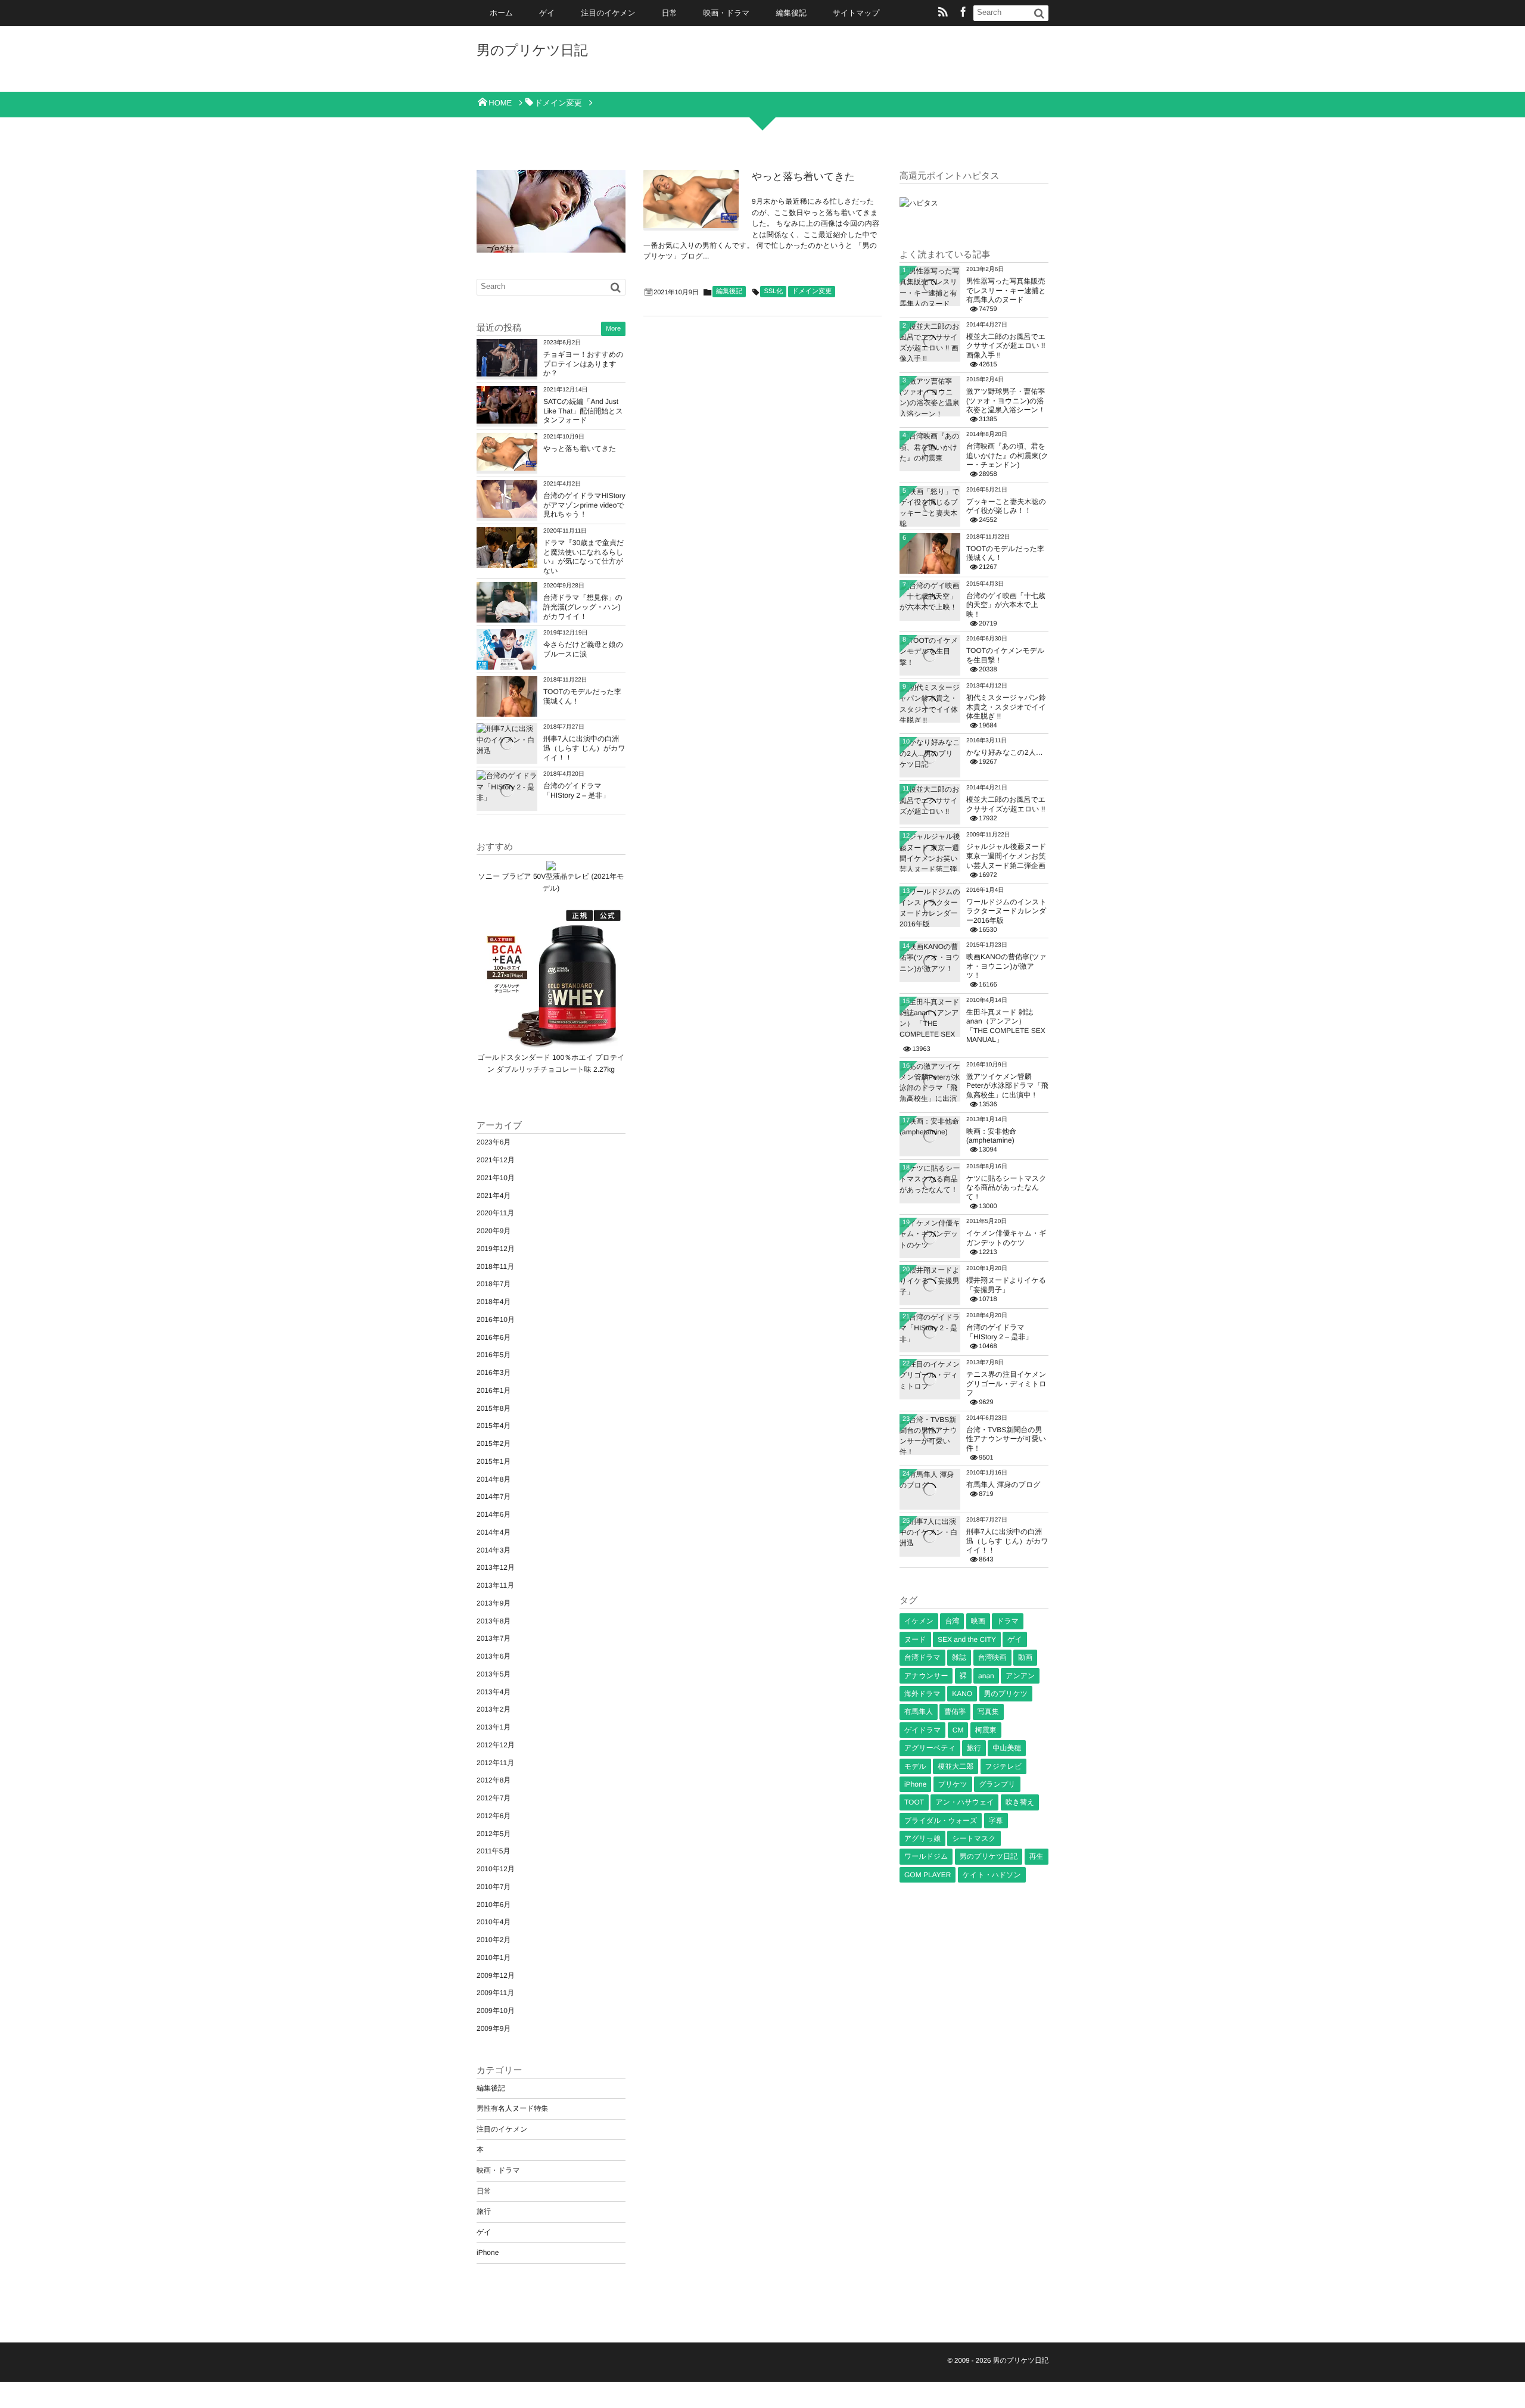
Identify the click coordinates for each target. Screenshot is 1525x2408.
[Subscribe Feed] (943, 13)
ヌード (915, 1639)
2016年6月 (494, 1337)
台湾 (952, 1621)
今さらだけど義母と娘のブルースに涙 (583, 649)
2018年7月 (494, 1284)
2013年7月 (494, 1638)
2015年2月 (494, 1443)
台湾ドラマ (922, 1657)
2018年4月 (494, 1302)
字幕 (996, 1821)
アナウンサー (926, 1676)
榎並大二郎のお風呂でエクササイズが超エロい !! (1006, 804)
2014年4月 (494, 1532)
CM (958, 1730)
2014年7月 (494, 1497)
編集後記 (791, 13)
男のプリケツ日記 (532, 50)
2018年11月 (495, 1267)
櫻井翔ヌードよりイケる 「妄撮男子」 (1006, 1285)
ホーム (501, 13)
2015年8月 (494, 1408)
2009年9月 (494, 2029)
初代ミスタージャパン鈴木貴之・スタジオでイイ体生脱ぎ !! (1006, 707)
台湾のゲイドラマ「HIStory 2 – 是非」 (576, 791)
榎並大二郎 (956, 1766)
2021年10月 (496, 1178)
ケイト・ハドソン (992, 1875)
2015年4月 (494, 1426)
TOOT (914, 1802)
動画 (1025, 1657)
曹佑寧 (955, 1712)
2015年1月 (494, 1461)
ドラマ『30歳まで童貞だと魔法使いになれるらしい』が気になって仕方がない (583, 557)
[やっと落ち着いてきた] (691, 199)
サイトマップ (856, 13)
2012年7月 (494, 1798)
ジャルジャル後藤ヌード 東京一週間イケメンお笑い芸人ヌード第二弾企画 (1006, 856)
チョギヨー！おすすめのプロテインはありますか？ (583, 364)
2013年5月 (494, 1674)
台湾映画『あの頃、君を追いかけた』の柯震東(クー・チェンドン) (1007, 455)
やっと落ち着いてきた (803, 177)
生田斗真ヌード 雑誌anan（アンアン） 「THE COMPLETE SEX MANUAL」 (1006, 1026)
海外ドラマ (922, 1694)
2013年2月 (494, 1709)
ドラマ (1008, 1621)
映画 (978, 1621)
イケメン (919, 1621)
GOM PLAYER (928, 1875)
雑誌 (959, 1657)
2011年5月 (493, 1851)
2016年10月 (496, 1320)
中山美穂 (1007, 1748)
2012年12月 (496, 1745)
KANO (962, 1694)
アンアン (1020, 1676)
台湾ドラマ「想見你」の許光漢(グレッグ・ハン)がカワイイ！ (583, 607)
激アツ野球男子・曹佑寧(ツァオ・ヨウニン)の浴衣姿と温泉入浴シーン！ (1006, 401)
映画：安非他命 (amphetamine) (991, 1136)
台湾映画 (992, 1657)
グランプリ (997, 1784)
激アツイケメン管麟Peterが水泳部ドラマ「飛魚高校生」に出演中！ (1007, 1086)
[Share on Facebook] (963, 13)
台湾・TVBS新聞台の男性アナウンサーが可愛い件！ (1006, 1439)
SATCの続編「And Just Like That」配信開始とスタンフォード (583, 411)
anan (986, 1676)
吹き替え (1020, 1802)
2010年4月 (494, 1922)
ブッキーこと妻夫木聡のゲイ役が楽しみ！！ (1006, 506)
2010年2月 (494, 1940)
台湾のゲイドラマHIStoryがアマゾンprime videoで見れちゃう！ (584, 505)
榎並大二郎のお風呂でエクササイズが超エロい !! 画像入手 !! (1006, 346)
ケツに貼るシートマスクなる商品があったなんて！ (1006, 1188)
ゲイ (547, 13)
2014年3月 (494, 1550)
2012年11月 (495, 1763)
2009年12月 (496, 1975)
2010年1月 (494, 1958)
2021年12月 (496, 1160)
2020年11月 (495, 1213)
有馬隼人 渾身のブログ (1003, 1485)
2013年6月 (494, 1656)
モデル (915, 1766)
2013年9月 (494, 1603)
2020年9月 (494, 1231)
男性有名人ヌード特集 (513, 2108)
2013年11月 (495, 1585)
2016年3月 (494, 1373)
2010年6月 (494, 1905)
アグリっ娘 (922, 1838)
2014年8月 (494, 1479)
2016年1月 (494, 1390)
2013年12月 (496, 1567)
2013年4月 (494, 1692)
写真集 (988, 1712)
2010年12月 (496, 1869)
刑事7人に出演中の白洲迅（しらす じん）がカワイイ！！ (584, 748)
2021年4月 (494, 1196)
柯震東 (986, 1730)
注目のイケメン (608, 13)
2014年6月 (494, 1514)
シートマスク (974, 1838)
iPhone (488, 2253)
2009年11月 (495, 1993)
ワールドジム (926, 1856)
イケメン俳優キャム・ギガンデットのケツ (1006, 1238)
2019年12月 (496, 1249)
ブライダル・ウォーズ (941, 1821)
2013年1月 (494, 1727)
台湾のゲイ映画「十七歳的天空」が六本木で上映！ (1006, 605)
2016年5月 (494, 1355)
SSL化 (773, 291)
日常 (670, 13)
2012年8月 (494, 1780)
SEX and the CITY (967, 1639)
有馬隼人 (919, 1712)
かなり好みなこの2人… (1005, 752)
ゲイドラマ (922, 1730)
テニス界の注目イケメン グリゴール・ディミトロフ (1006, 1384)
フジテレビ (1003, 1766)
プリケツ (953, 1784)
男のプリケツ (1006, 1694)
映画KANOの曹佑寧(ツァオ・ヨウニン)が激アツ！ (1006, 966)
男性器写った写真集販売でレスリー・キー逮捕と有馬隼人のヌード (1006, 290)
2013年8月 (494, 1621)
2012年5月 (494, 1834)
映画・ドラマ (727, 13)
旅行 (484, 2211)
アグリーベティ (930, 1748)
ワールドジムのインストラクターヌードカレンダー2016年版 (1006, 911)
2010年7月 (494, 1887)
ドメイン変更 (812, 291)
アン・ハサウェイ (964, 1802)
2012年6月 (494, 1816)
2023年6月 (494, 1142)
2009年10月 (496, 2011)
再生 (1037, 1856)
